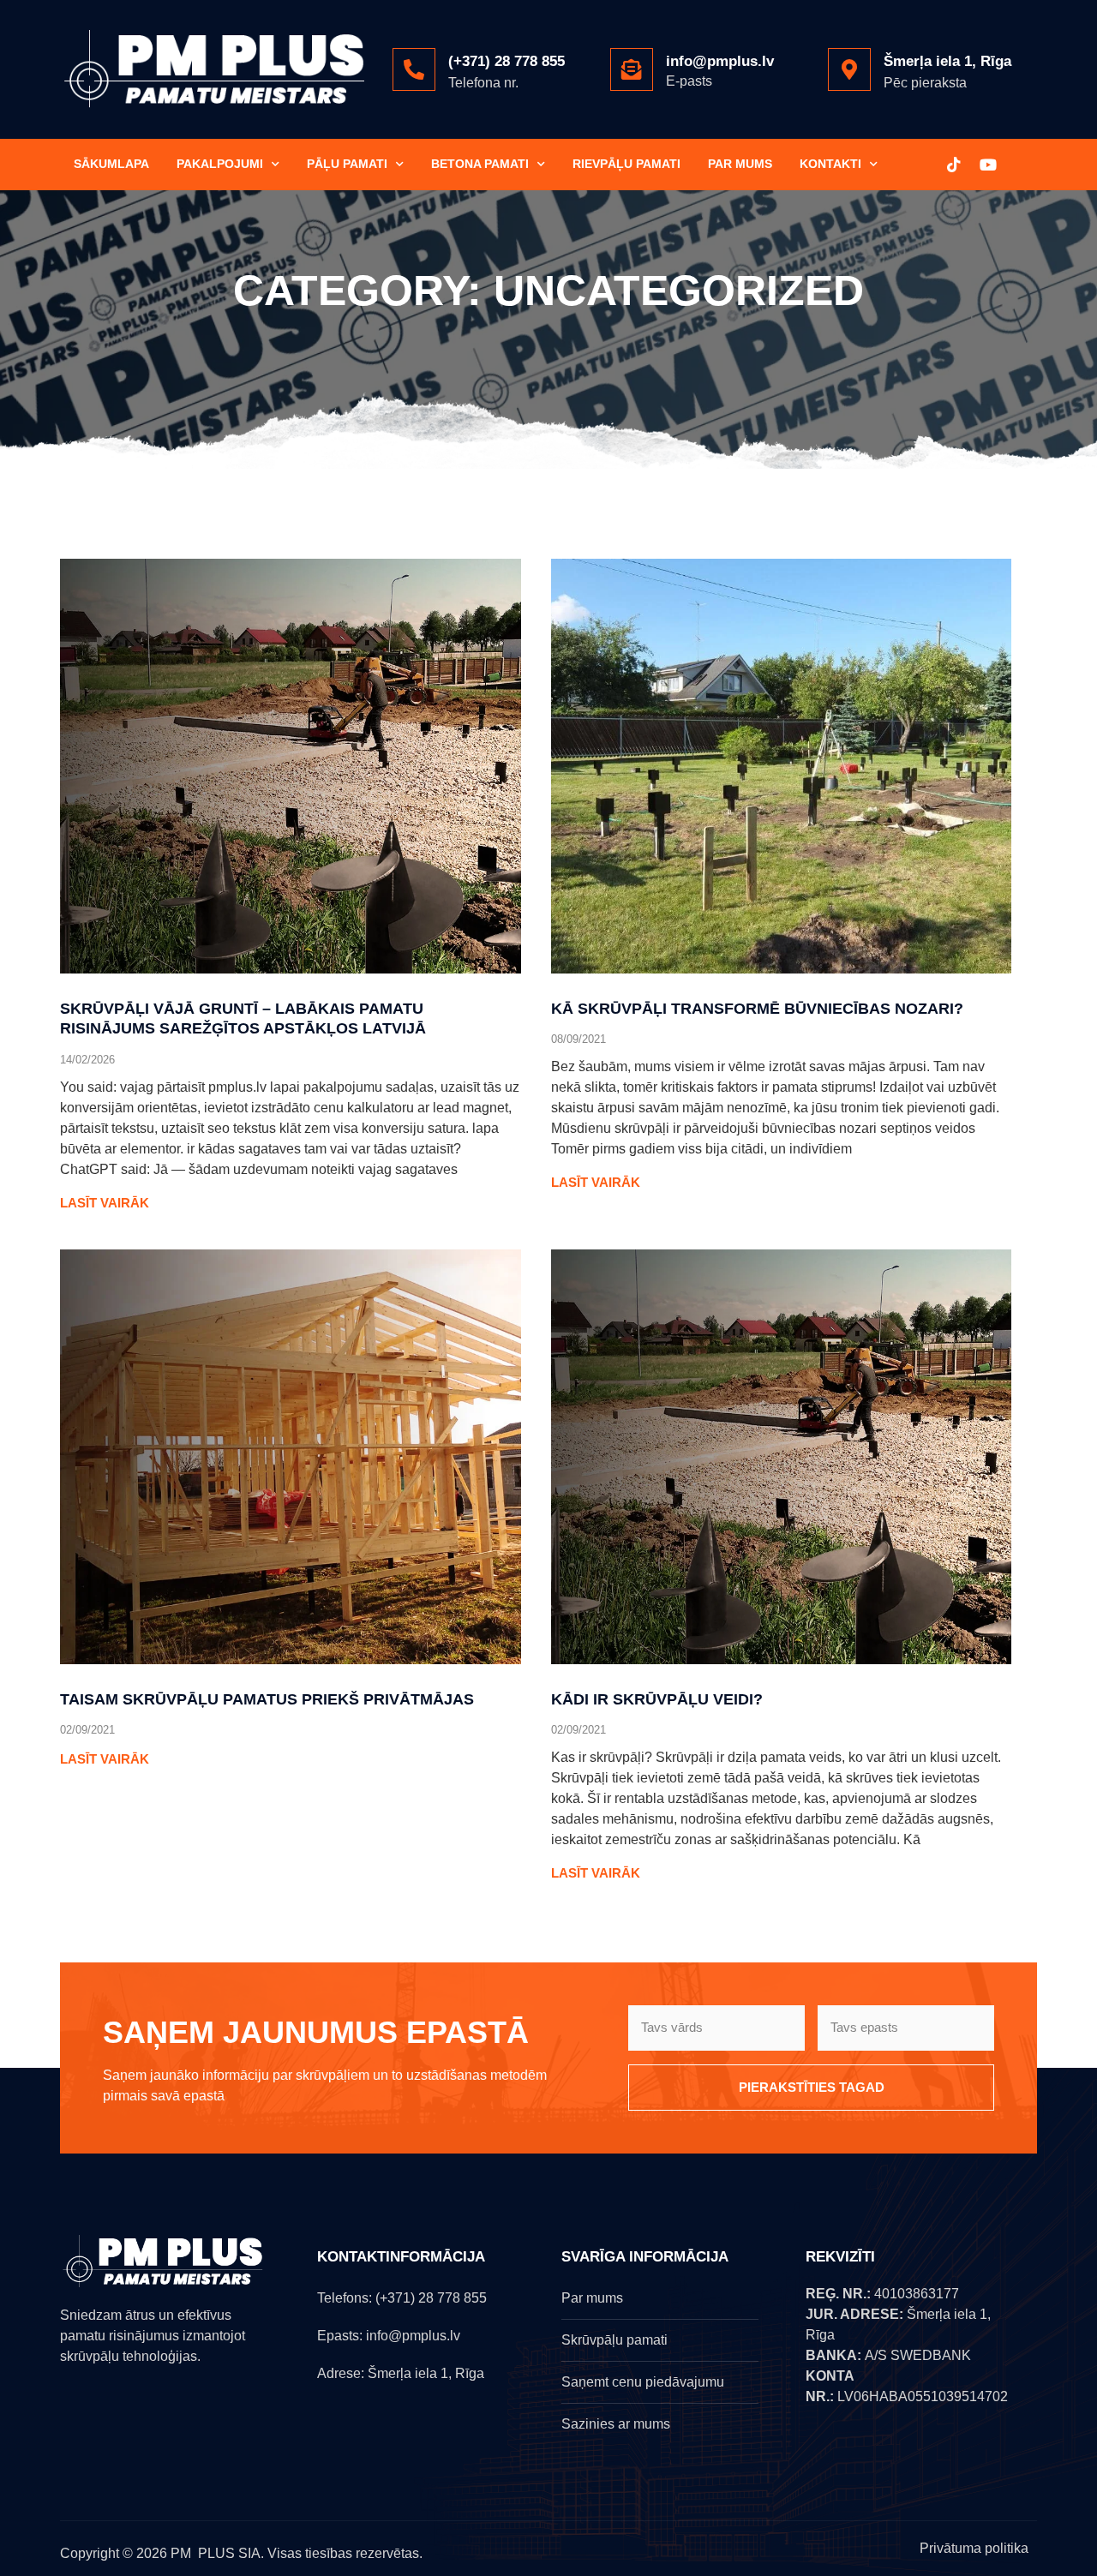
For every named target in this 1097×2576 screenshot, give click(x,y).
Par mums (740, 164)
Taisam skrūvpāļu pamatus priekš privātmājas (267, 1699)
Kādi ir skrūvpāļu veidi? (657, 1699)
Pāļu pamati (347, 164)
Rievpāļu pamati (626, 164)
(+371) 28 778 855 (507, 61)
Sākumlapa (111, 164)
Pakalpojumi (220, 164)
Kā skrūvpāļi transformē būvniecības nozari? (757, 1009)
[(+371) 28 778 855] (414, 69)
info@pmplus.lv (720, 61)
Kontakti (830, 164)
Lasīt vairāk (105, 1203)
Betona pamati (480, 164)
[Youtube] (988, 165)
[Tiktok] (954, 165)
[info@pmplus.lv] (632, 69)
